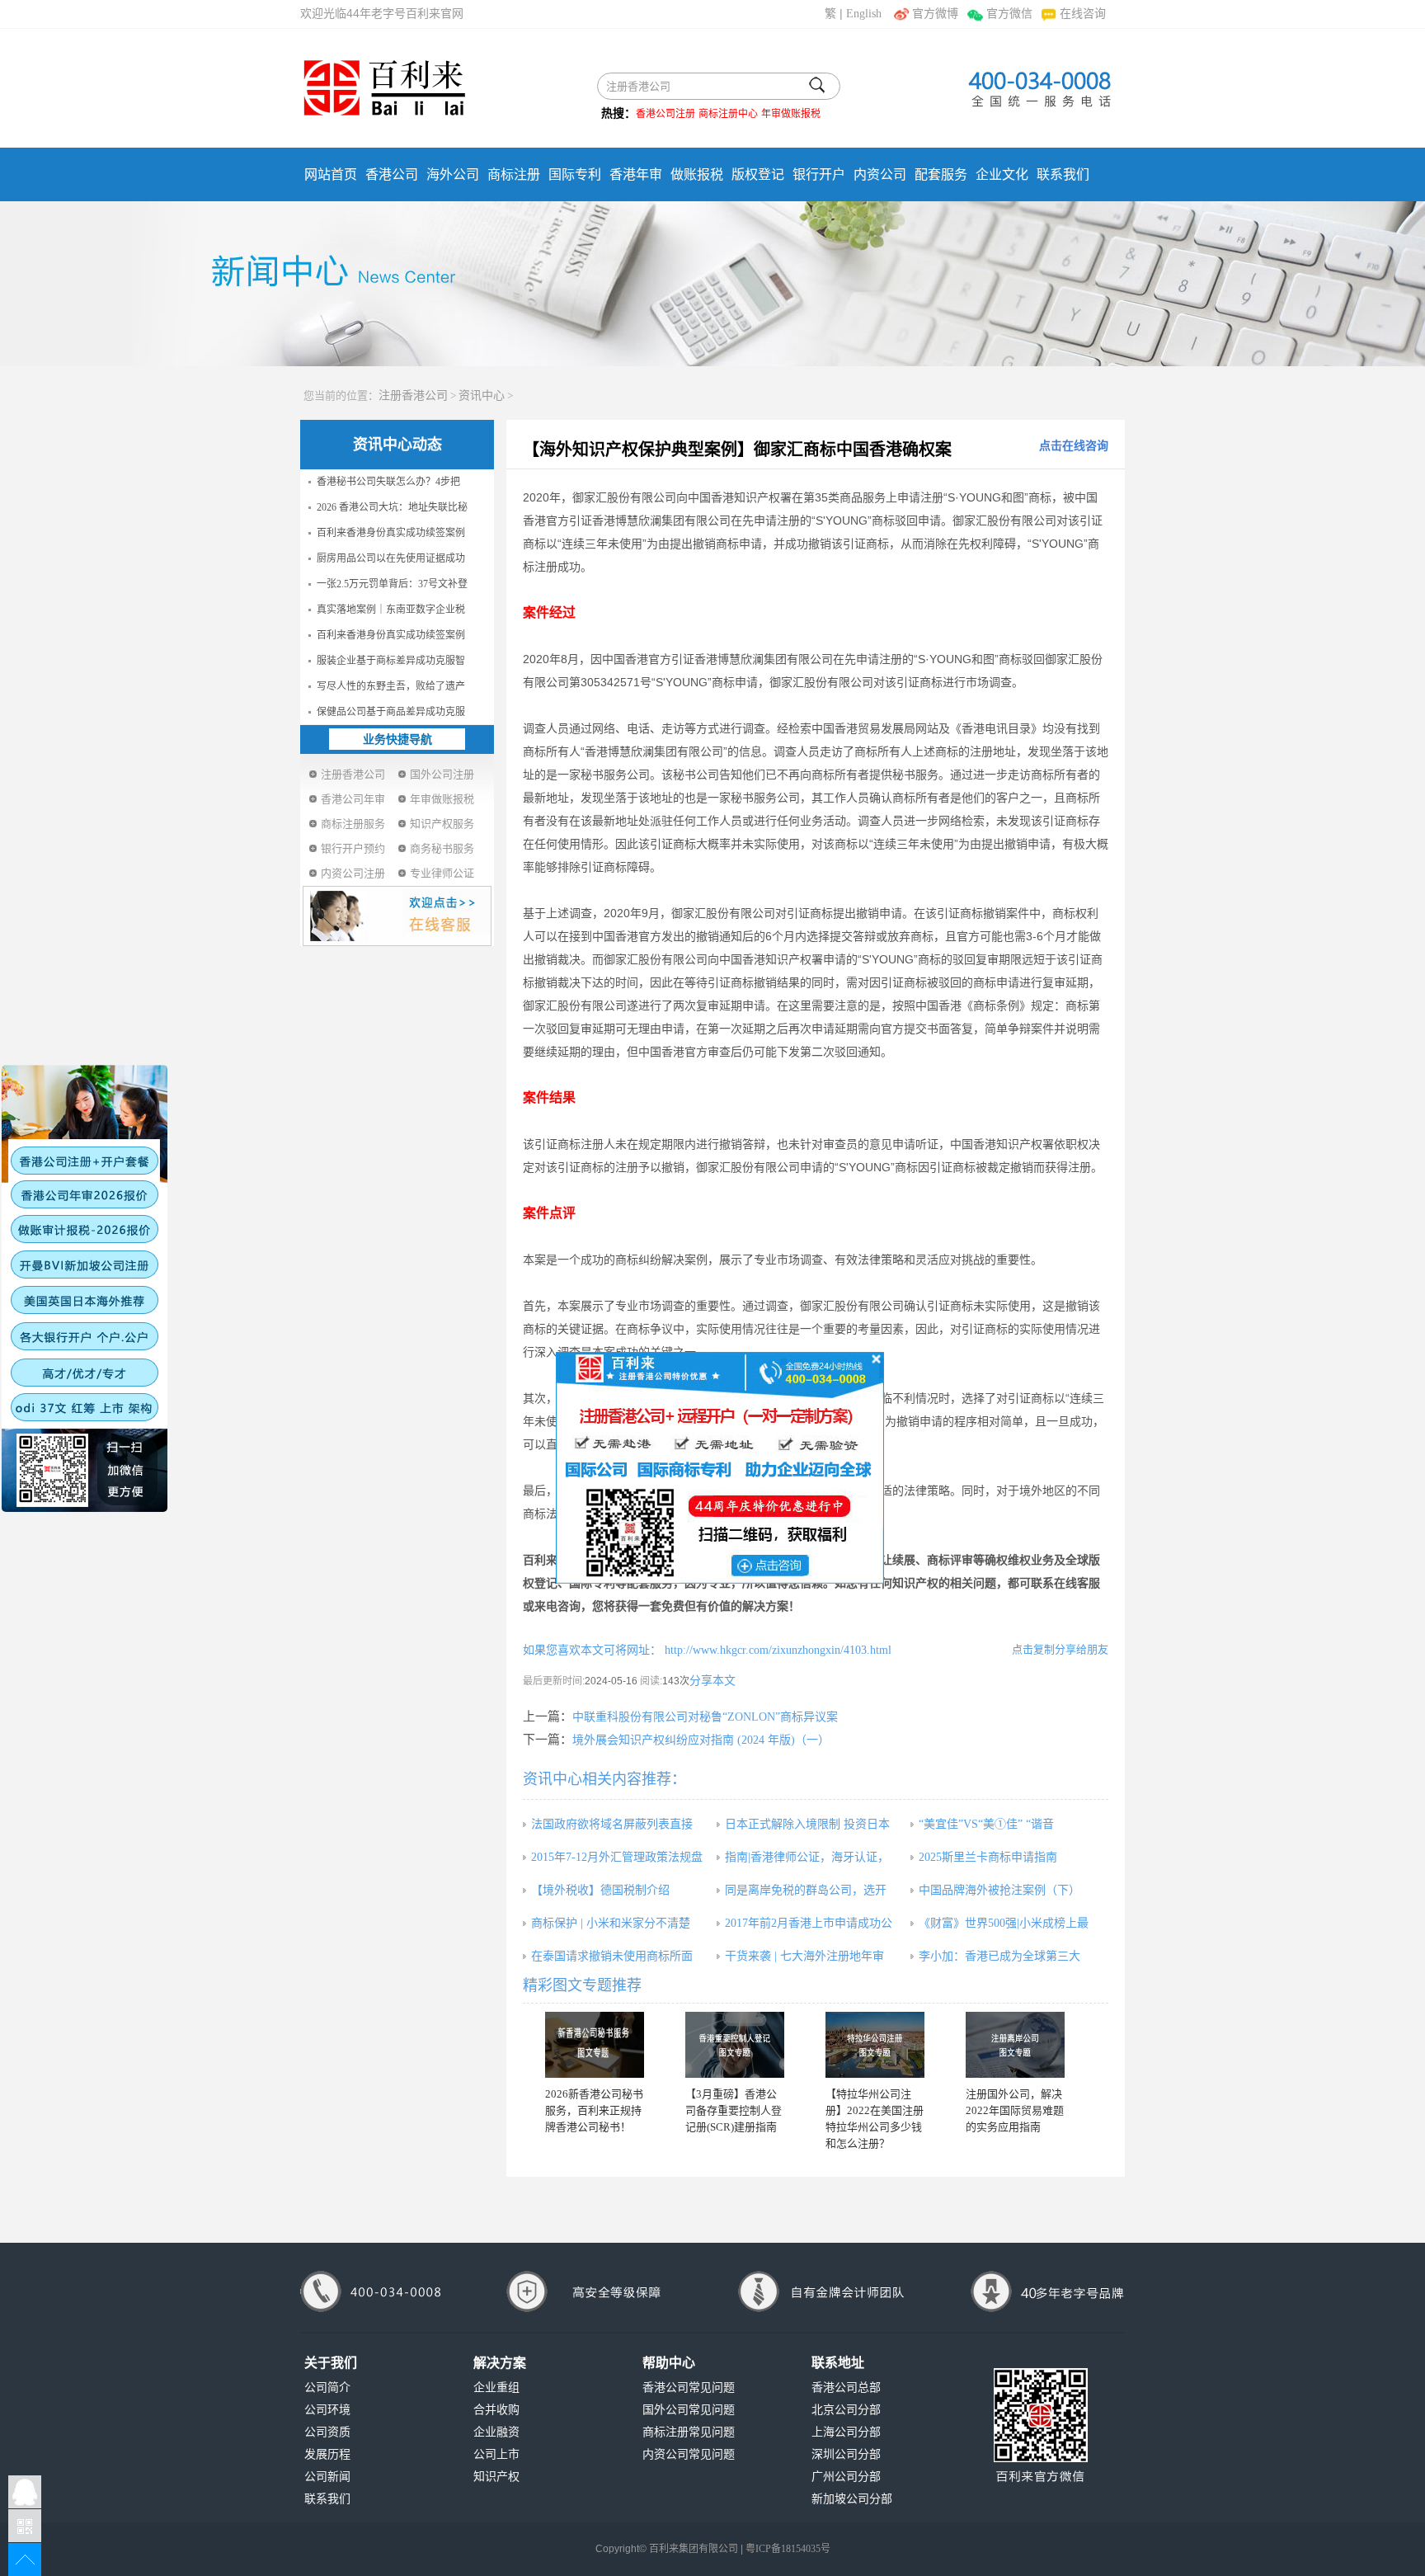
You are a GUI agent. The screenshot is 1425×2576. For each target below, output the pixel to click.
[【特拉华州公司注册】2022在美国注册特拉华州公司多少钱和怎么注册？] (875, 2045)
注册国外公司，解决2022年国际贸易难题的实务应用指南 (1015, 2110)
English (864, 14)
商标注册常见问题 (689, 2432)
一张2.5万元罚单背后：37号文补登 (392, 584)
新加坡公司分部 (852, 2499)
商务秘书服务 (442, 848)
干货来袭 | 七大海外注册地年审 (804, 1956)
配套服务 (941, 174)
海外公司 (453, 174)
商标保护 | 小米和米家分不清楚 (611, 1923)
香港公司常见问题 (689, 2388)
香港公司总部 (846, 2388)
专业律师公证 (442, 873)
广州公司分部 (846, 2477)
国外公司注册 (442, 774)
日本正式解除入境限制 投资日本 (807, 1824)
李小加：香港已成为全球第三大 (999, 1956)
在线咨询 (1083, 14)
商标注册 (514, 174)
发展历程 (327, 2454)
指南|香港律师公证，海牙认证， (807, 1857)
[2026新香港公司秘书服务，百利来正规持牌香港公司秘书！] (595, 2045)
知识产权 (496, 2477)
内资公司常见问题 (689, 2454)
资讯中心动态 (397, 445)
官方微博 (935, 14)
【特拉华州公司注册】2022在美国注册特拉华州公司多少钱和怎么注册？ (875, 2119)
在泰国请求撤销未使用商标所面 (612, 1956)
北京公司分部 (846, 2410)
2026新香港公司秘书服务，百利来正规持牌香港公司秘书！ (594, 2110)
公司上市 (496, 2454)
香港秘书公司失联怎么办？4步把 (388, 482)
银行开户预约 (353, 848)
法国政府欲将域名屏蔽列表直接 (612, 1824)
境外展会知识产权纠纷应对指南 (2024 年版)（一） (701, 1740)
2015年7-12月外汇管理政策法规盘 (617, 1857)
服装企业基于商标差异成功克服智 (391, 661)
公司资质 (327, 2432)
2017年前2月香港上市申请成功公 (809, 1923)
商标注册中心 (728, 114)
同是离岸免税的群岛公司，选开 (806, 1890)
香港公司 (392, 174)
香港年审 (636, 174)
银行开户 (819, 174)
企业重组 (496, 2388)
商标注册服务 (353, 824)
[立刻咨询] (720, 1467)
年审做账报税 (791, 114)
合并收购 (496, 2410)
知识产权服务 (442, 824)
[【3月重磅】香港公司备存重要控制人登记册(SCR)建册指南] (735, 2045)
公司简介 (327, 2388)
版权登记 (758, 174)
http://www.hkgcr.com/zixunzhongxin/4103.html (776, 1650)
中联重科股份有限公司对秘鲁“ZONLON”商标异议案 (705, 1717)
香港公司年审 (353, 799)
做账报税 (697, 174)
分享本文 (712, 1681)
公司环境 (327, 2410)
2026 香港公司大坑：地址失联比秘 (392, 507)
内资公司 (880, 174)
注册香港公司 (413, 396)
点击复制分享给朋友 (1060, 1649)
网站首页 (331, 174)
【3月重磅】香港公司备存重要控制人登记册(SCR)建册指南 (734, 2110)
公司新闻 (327, 2477)
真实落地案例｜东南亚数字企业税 (391, 610)
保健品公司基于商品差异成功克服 (391, 712)
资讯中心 (482, 396)
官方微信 (1009, 14)
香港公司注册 (665, 114)
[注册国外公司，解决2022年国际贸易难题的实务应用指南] (1015, 2045)
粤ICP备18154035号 (788, 2549)
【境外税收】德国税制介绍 (600, 1890)
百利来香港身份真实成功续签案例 (391, 533)
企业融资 (496, 2432)
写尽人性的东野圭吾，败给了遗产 (391, 686)
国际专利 (575, 174)
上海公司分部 (846, 2432)
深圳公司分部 (846, 2454)
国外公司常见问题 (689, 2410)
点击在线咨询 (1074, 446)
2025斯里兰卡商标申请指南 (988, 1857)
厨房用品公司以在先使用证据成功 (391, 558)
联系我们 (1063, 174)
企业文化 (1002, 174)
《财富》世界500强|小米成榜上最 (1004, 1923)
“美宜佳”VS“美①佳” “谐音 (986, 1824)
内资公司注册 (353, 873)
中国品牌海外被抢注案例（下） (999, 1890)
